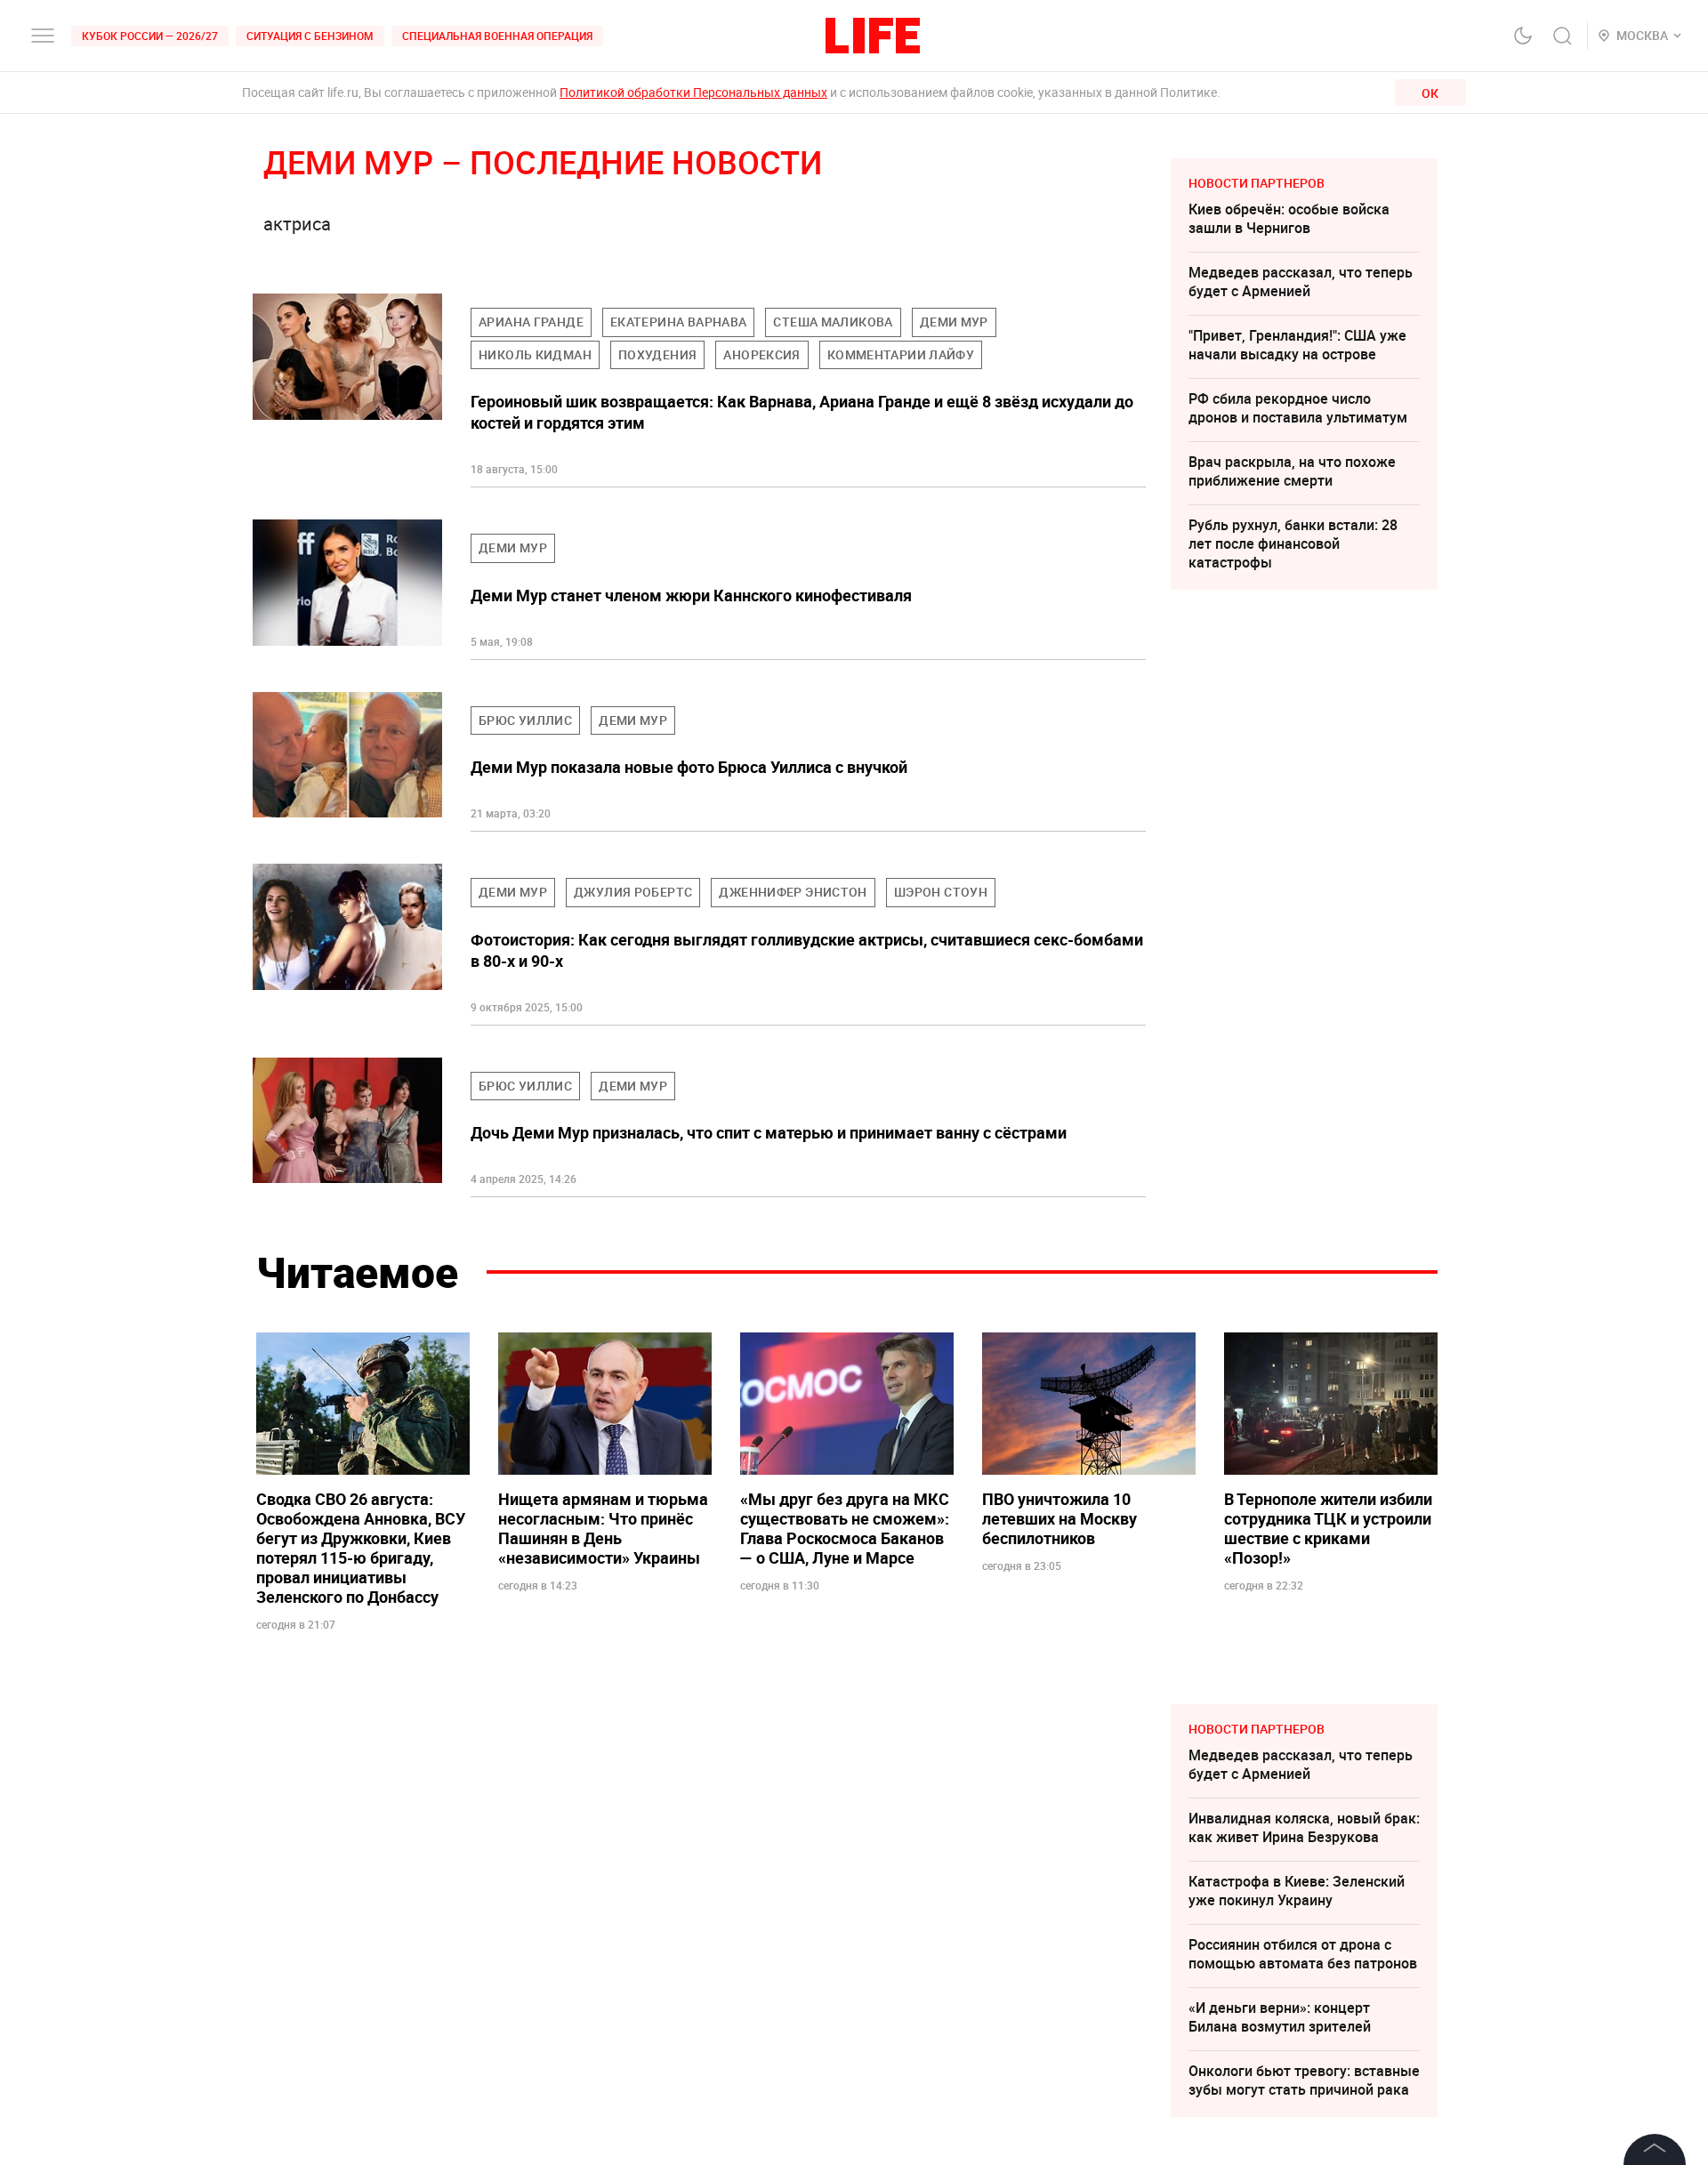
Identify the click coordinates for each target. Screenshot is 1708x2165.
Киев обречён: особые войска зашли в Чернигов (1289, 218)
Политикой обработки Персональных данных (693, 92)
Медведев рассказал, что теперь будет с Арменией (1301, 282)
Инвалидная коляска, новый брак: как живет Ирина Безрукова (1304, 1827)
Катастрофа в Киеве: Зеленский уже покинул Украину (1297, 1891)
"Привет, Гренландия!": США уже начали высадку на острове (1297, 345)
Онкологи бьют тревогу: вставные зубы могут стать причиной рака (1304, 2080)
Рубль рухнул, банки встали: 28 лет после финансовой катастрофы (1293, 543)
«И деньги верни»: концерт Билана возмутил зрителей (1280, 2017)
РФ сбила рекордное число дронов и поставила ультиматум (1298, 408)
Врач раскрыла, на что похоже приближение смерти (1292, 471)
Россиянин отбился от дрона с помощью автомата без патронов (1303, 1954)
